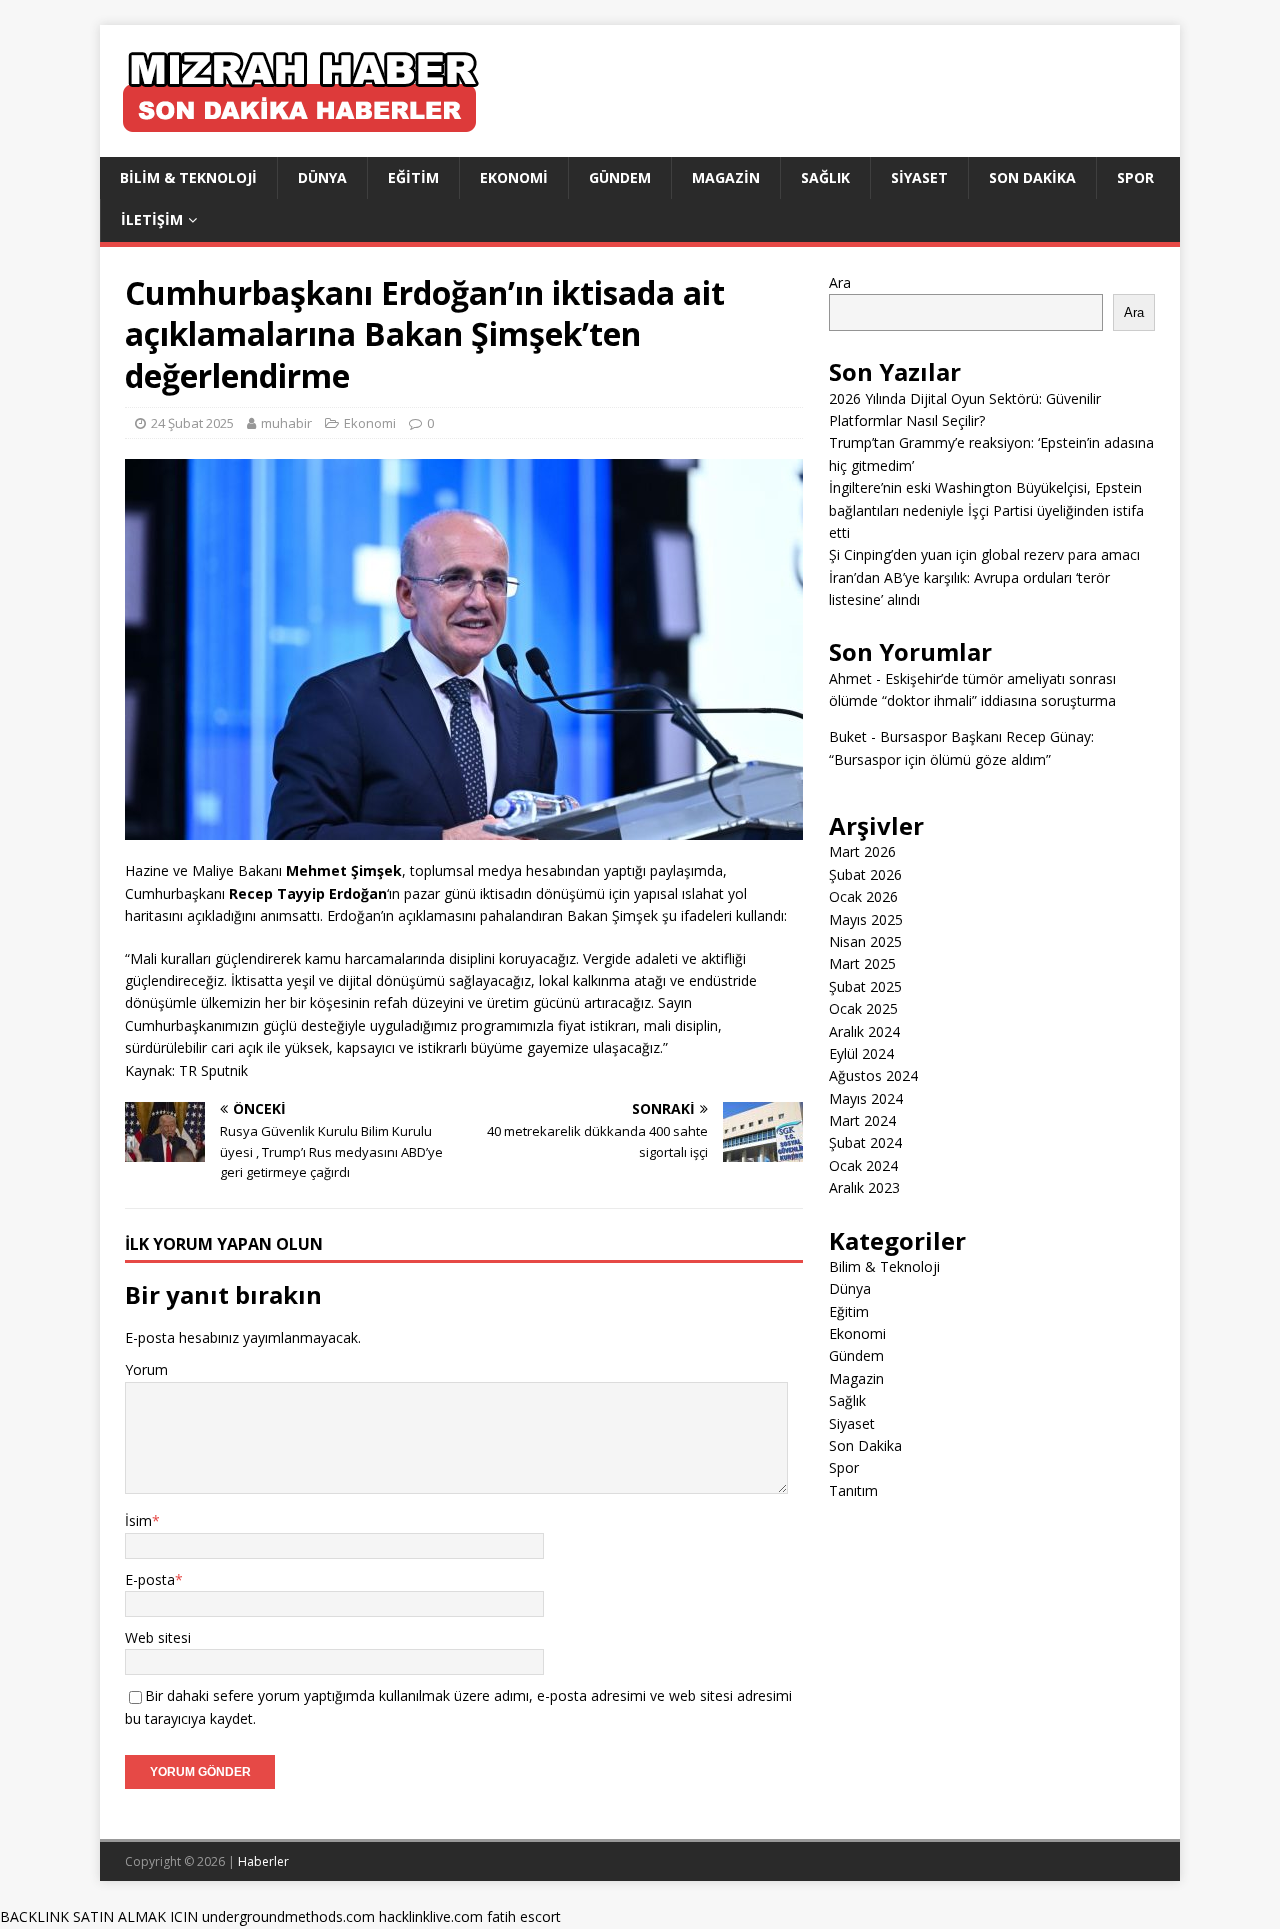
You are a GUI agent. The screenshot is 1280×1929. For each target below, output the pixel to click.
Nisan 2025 (865, 941)
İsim (138, 1520)
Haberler (263, 1861)
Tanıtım (853, 1490)
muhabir (286, 423)
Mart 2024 (862, 1120)
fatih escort (524, 1916)
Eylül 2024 (861, 1053)
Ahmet (850, 678)
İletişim (152, 219)
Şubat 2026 (865, 874)
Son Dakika (1032, 177)
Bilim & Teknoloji (188, 177)
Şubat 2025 (865, 986)
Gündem (620, 177)
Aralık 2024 (864, 1031)
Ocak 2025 (863, 1008)
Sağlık (825, 177)
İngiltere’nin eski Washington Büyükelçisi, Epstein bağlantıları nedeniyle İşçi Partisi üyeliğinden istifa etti (986, 510)
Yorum (146, 1369)
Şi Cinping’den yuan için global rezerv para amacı (984, 554)
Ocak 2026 (863, 896)
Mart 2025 (862, 963)
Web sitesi (158, 1637)
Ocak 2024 (863, 1165)
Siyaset (919, 177)
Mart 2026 (862, 851)
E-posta (150, 1579)
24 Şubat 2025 (192, 423)
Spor (1135, 177)
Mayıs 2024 (866, 1098)
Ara (840, 282)
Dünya (322, 177)
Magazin (726, 177)
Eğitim (413, 177)
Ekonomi (514, 177)
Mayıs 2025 (866, 919)
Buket (848, 736)
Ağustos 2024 (873, 1075)
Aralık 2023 (864, 1187)
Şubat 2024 (865, 1142)
